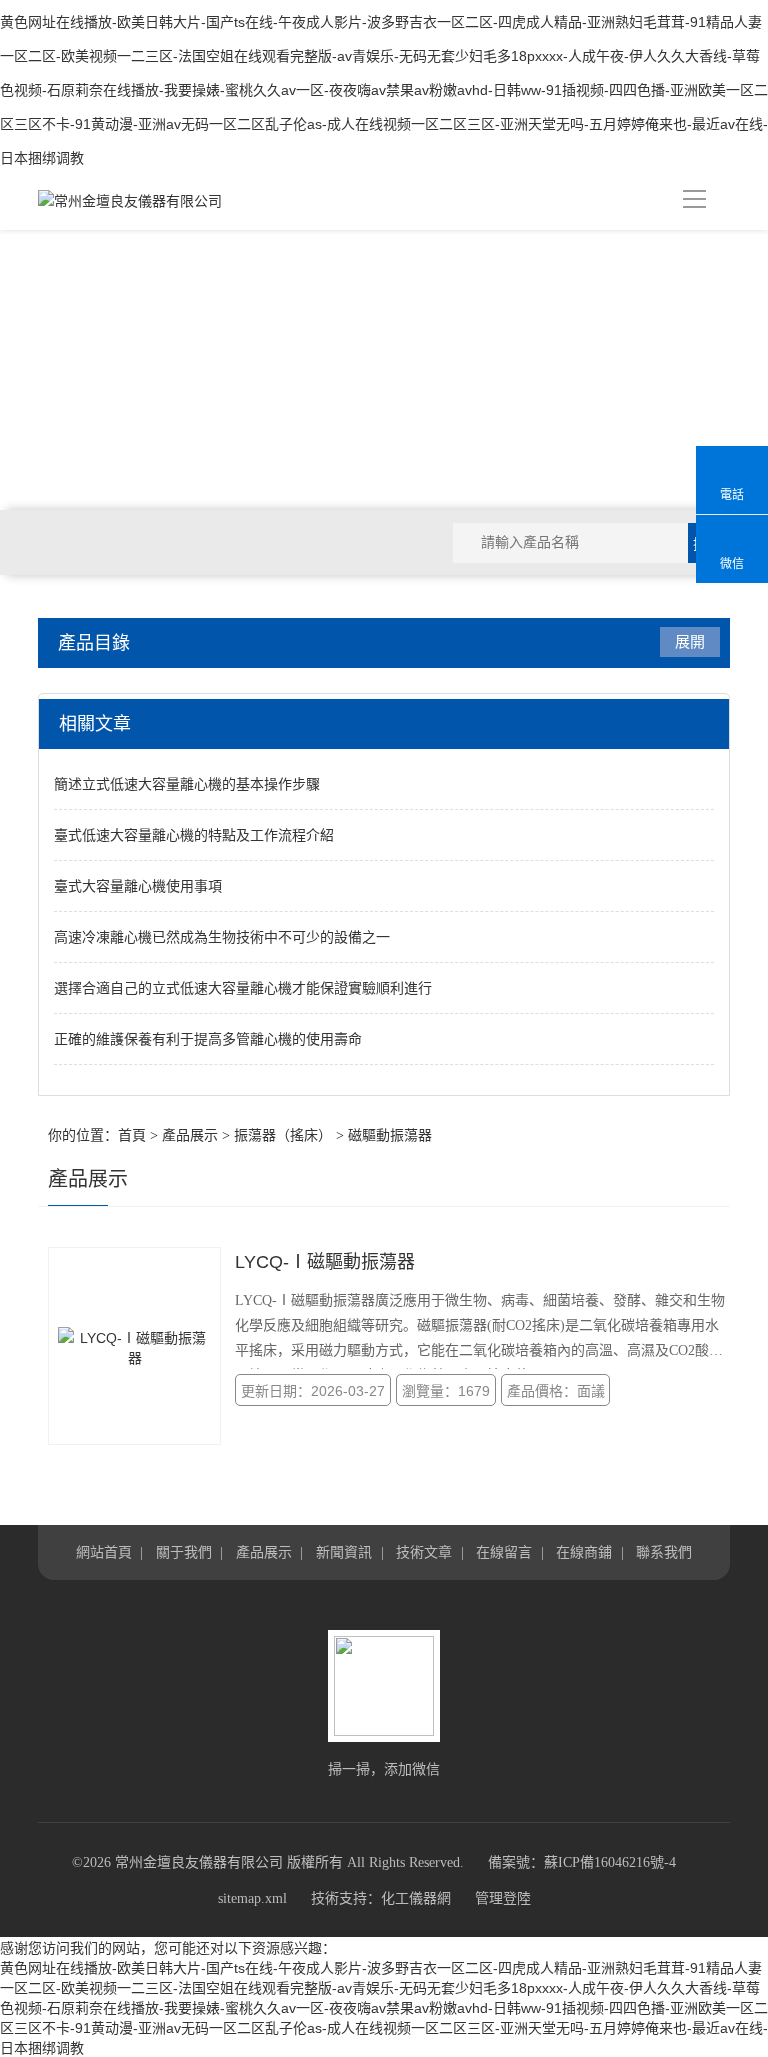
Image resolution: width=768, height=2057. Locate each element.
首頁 (132, 1135)
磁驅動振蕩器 (390, 1135)
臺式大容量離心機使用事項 (138, 886)
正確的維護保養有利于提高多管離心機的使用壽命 (208, 1039)
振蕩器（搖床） (283, 1135)
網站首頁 (104, 1552)
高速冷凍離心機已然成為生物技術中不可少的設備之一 (222, 937)
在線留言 (504, 1552)
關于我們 (184, 1552)
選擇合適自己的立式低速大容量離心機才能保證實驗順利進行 (243, 988)
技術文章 (424, 1552)
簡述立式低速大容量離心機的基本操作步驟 (187, 784)
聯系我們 (664, 1552)
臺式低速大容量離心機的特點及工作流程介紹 (194, 835)
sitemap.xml (252, 1898)
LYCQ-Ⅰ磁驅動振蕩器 (325, 1262)
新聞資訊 (344, 1552)
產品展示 (190, 1135)
